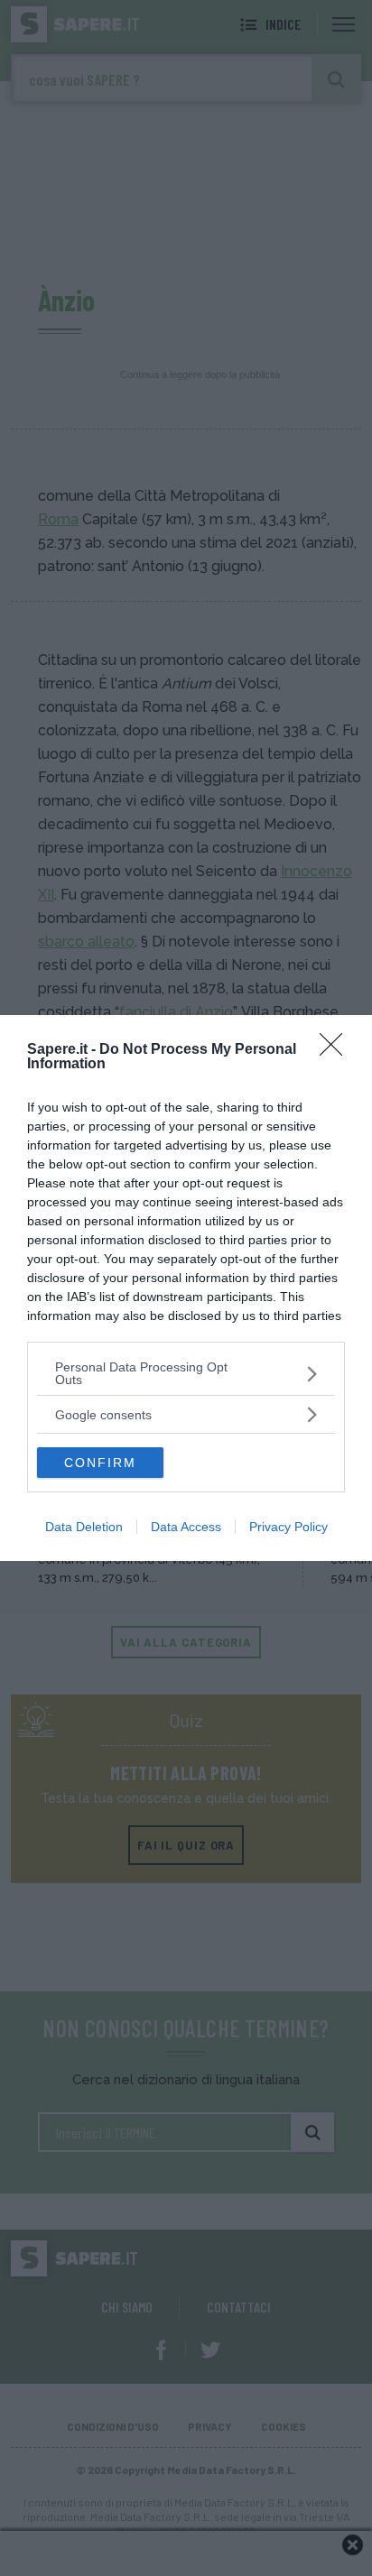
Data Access (186, 1527)
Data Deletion (84, 1527)
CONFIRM (100, 1463)
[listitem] (186, 1373)
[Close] (337, 1050)
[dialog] (186, 1288)
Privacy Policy (288, 1527)
